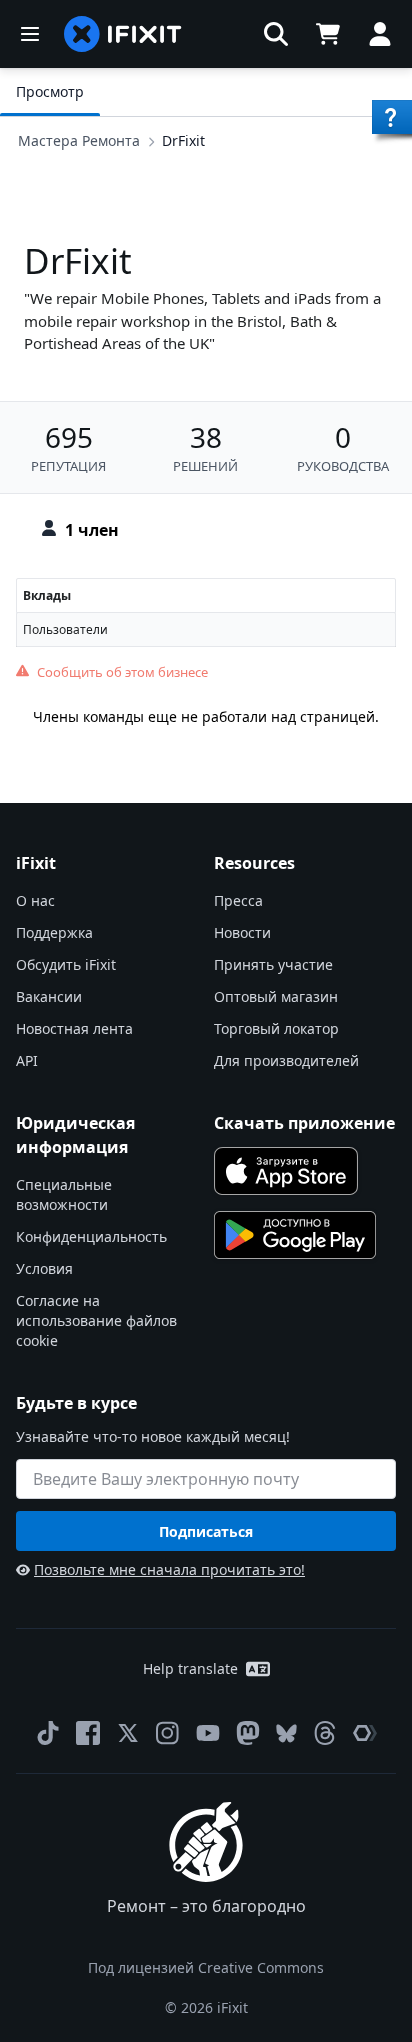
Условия (44, 1268)
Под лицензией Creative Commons (206, 1967)
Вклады (47, 595)
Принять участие (273, 964)
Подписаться (206, 1531)
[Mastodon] (248, 1733)
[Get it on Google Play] (295, 1235)
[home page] (123, 34)
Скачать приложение (304, 1123)
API (27, 1060)
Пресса (238, 900)
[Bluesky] (286, 1733)
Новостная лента (74, 1028)
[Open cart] (328, 34)
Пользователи (65, 629)
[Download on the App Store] (286, 1171)
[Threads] (325, 1733)
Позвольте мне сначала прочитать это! (169, 1569)
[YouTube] (208, 1733)
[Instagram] (168, 1733)
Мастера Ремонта (79, 140)
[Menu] (30, 34)
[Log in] (380, 34)
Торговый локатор (276, 1028)
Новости (242, 932)
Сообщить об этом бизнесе (122, 672)
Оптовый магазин (276, 996)
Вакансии (49, 996)
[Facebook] (88, 1733)
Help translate (190, 1668)
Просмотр (50, 91)
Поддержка (54, 932)
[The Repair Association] (365, 1733)
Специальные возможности (64, 1194)
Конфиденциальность (91, 1236)
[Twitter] (128, 1733)
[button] (276, 34)
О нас (35, 900)
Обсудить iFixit (66, 964)
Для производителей (286, 1060)
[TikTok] (48, 1733)
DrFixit (183, 140)
